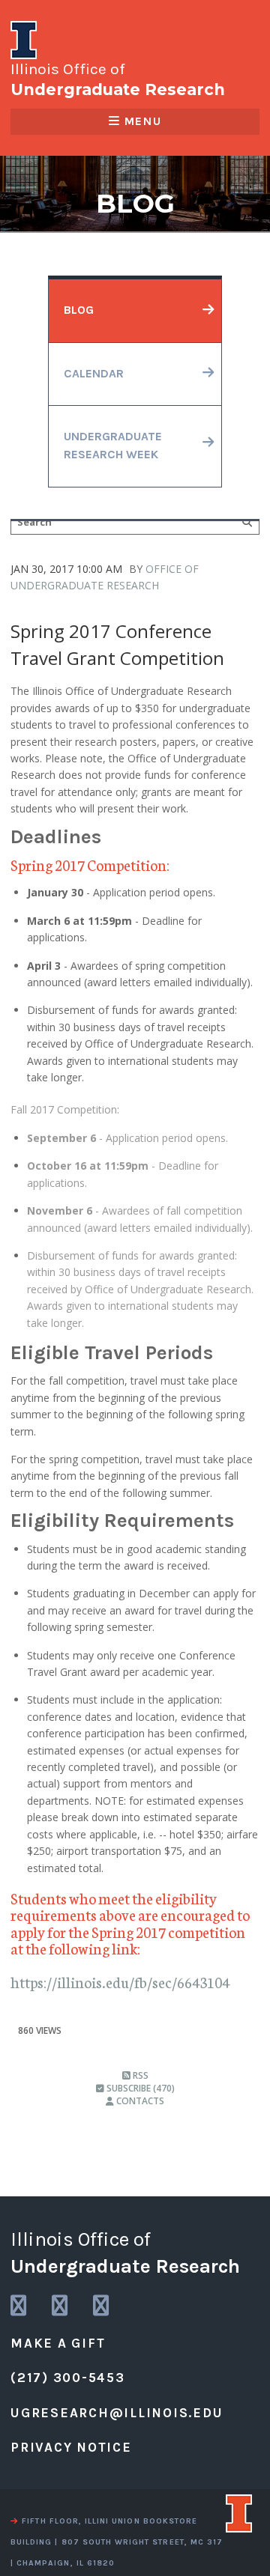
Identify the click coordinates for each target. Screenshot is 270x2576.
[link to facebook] (102, 2306)
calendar (94, 374)
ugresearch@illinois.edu (117, 2413)
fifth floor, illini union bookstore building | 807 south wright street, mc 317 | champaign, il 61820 (117, 2542)
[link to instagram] (19, 2306)
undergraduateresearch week (113, 446)
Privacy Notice (71, 2447)
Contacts (139, 2101)
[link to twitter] (61, 2306)
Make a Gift (58, 2343)
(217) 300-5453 (68, 2378)
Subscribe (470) (139, 2088)
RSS (139, 2075)
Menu (143, 121)
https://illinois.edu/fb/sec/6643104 (120, 1982)
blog (79, 310)
